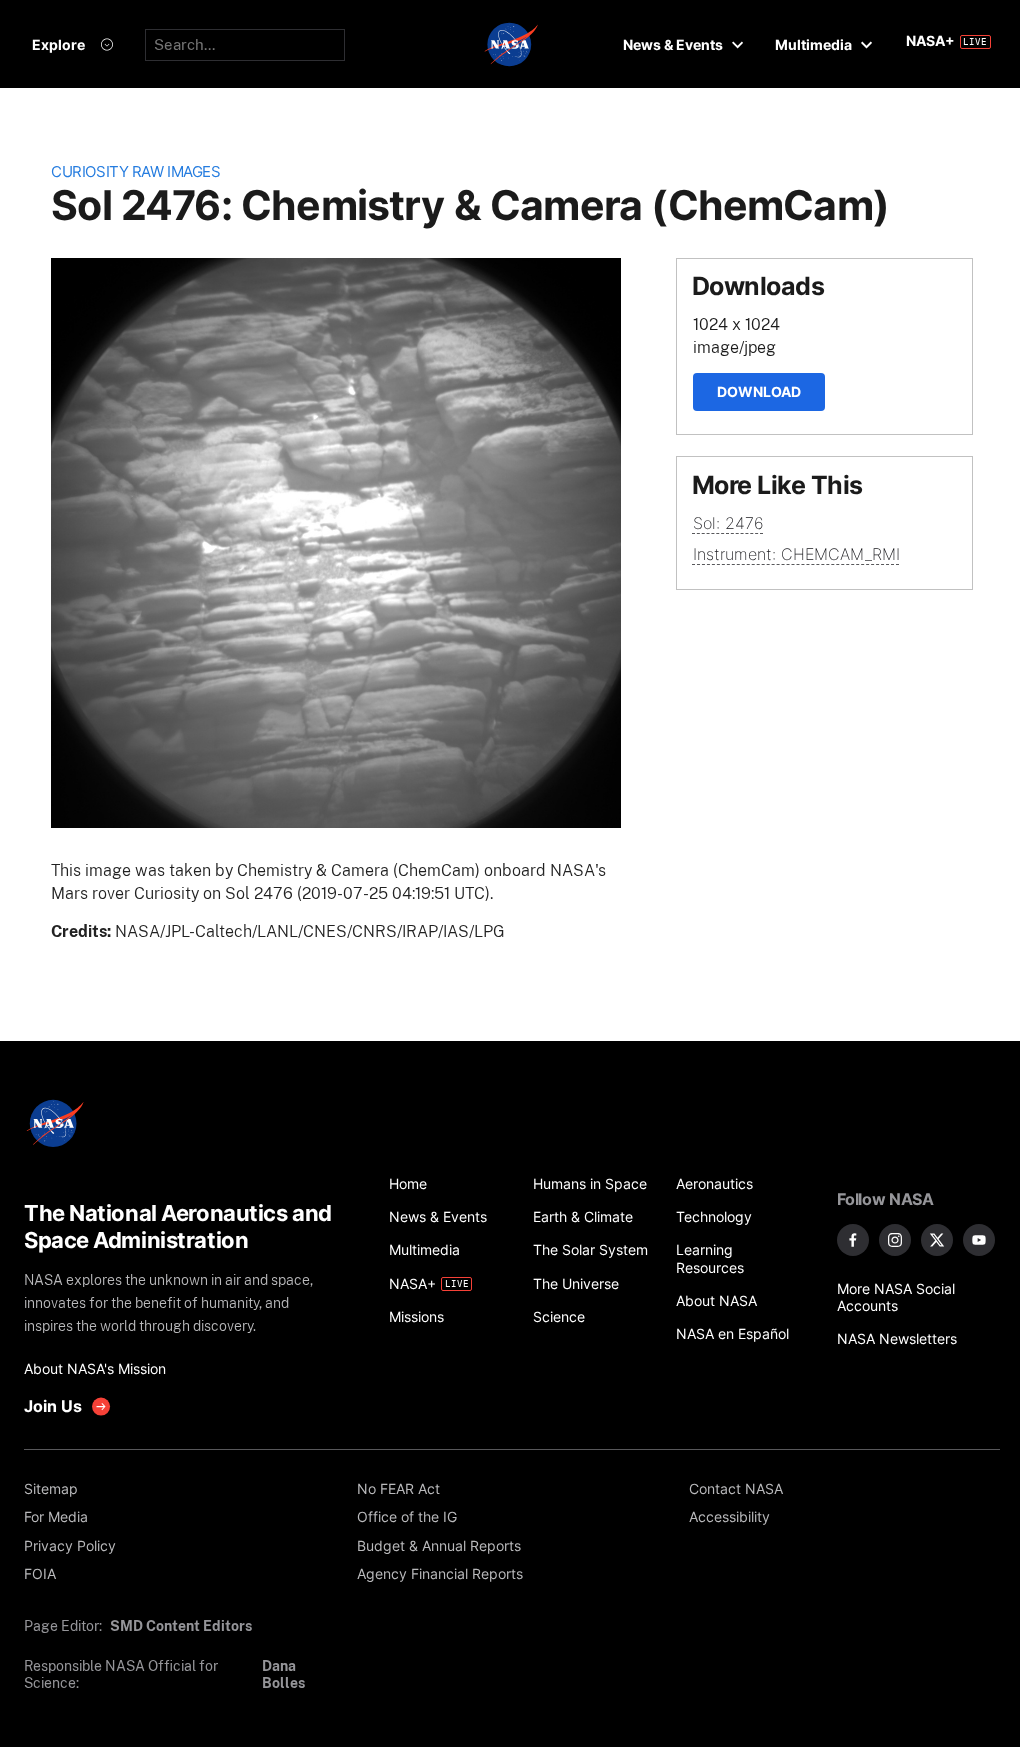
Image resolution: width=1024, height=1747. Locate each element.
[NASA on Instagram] (895, 1240)
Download (759, 391)
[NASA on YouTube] (979, 1240)
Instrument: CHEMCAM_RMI (796, 554)
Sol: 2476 (728, 523)
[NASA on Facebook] (853, 1240)
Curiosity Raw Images (135, 172)
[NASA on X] (937, 1240)
